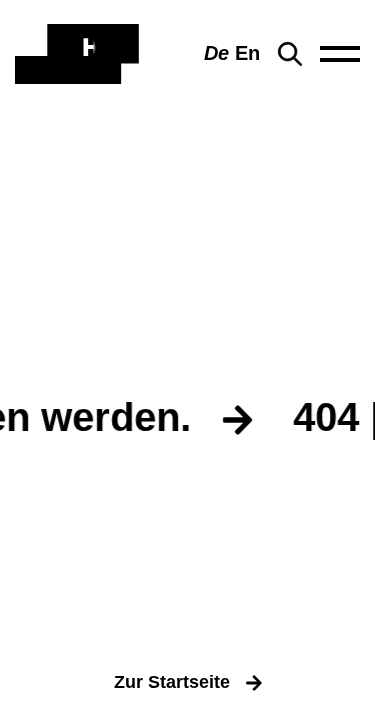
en (247, 53)
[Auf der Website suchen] (290, 54)
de (216, 53)
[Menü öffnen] (340, 54)
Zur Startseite (172, 682)
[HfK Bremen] (77, 54)
